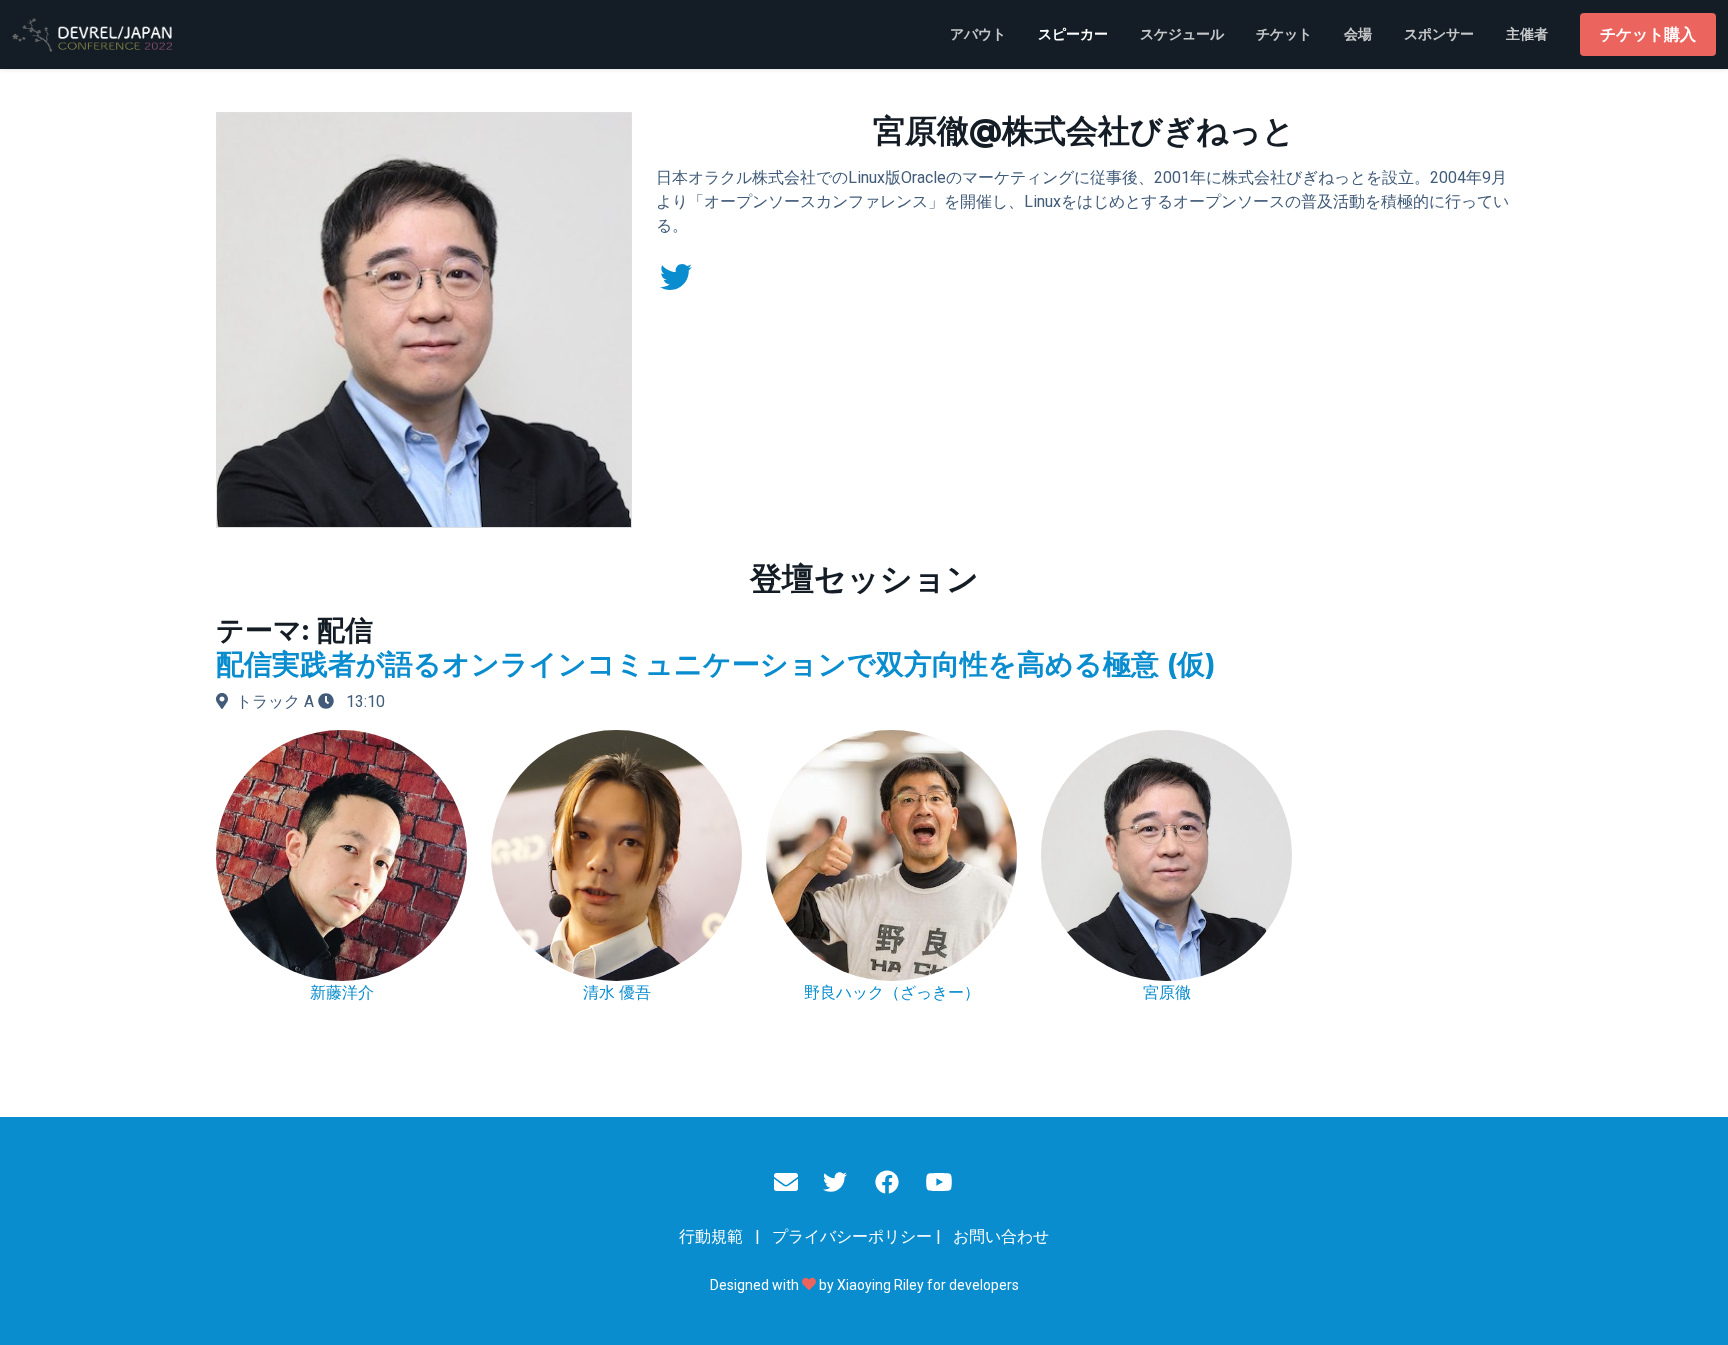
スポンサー (1439, 34)
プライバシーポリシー (852, 1236)
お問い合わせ (1001, 1236)
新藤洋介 (342, 992)
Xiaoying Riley (880, 1285)
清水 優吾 (617, 992)
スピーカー (1073, 34)
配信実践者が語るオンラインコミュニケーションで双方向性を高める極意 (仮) (715, 664)
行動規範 (711, 1236)
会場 (1358, 34)
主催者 (1527, 34)
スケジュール (1182, 34)
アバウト (978, 34)
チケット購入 (1648, 34)
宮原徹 (1167, 992)
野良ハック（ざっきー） (892, 992)
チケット (1284, 34)
